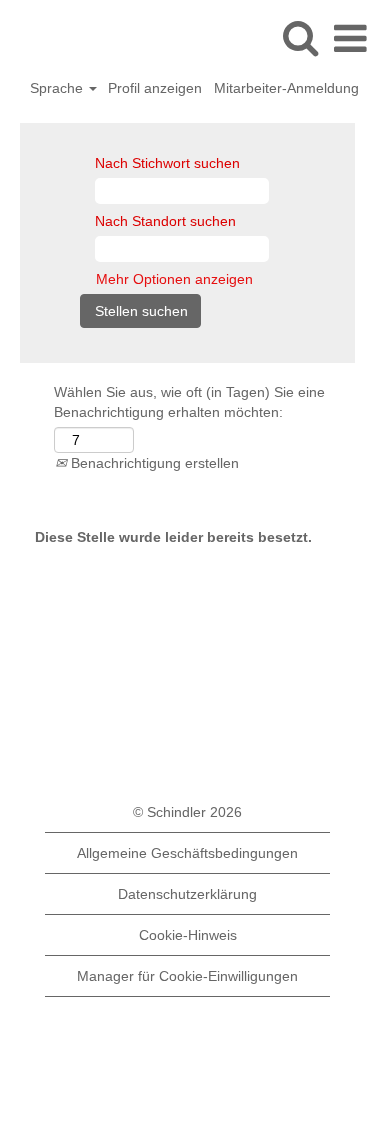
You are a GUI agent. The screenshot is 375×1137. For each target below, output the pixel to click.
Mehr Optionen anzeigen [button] (174, 279)
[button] (350, 38)
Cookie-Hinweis (188, 935)
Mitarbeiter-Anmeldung (286, 88)
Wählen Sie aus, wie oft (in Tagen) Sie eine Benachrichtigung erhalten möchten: (189, 402)
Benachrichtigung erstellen (153, 463)
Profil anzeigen (155, 88)
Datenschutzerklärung (187, 894)
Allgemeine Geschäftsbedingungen (187, 853)
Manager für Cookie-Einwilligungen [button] (187, 976)
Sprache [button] (58, 88)
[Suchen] (300, 37)
